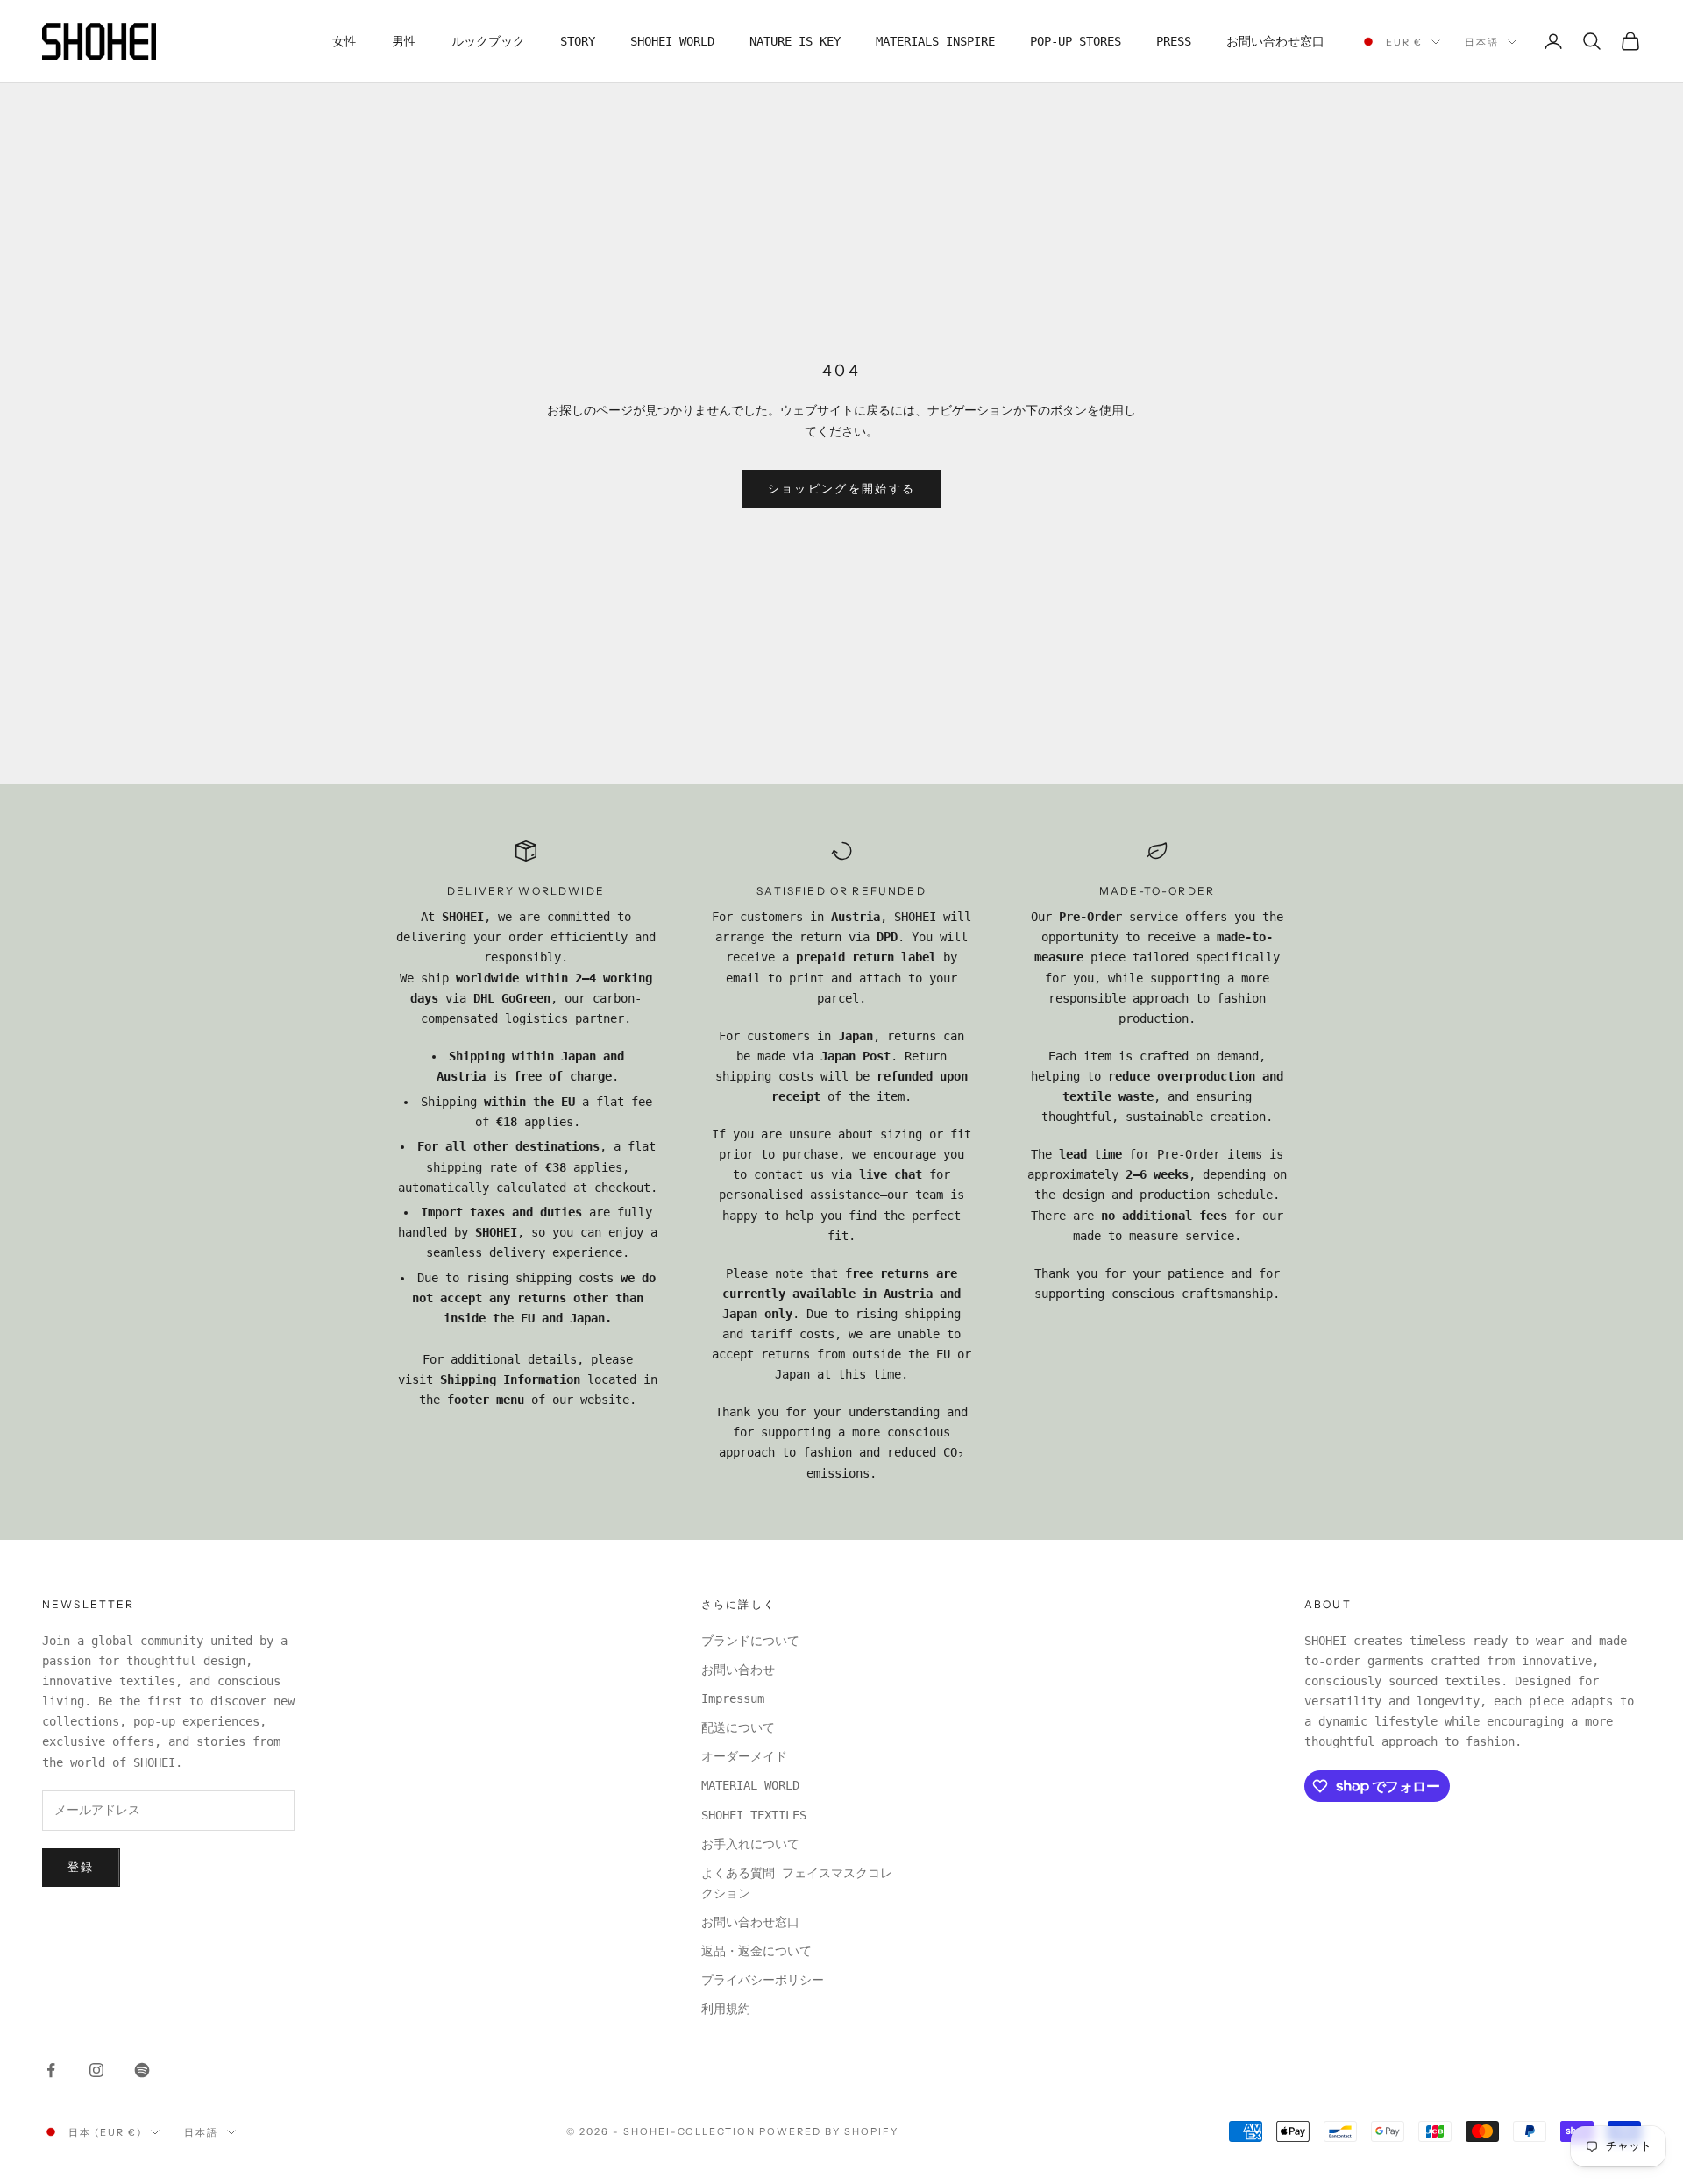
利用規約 (726, 2009)
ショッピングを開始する (842, 489)
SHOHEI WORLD (672, 41)
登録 (81, 1867)
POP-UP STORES (1076, 41)
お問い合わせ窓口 (1275, 41)
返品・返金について (756, 1951)
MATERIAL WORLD (750, 1785)
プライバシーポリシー (763, 1980)
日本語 (1482, 42)
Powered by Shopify (829, 2131)
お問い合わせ (738, 1670)
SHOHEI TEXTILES (754, 1815)
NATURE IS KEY (795, 41)
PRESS (1174, 41)
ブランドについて (750, 1641)
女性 (344, 41)
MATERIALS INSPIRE (935, 41)
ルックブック (488, 41)
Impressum (733, 1698)
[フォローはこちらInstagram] (96, 2070)
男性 (404, 41)
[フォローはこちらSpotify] (142, 2070)
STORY (578, 41)
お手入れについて (750, 1844)
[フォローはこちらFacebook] (51, 2070)
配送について (738, 1727)
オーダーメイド (744, 1756)
